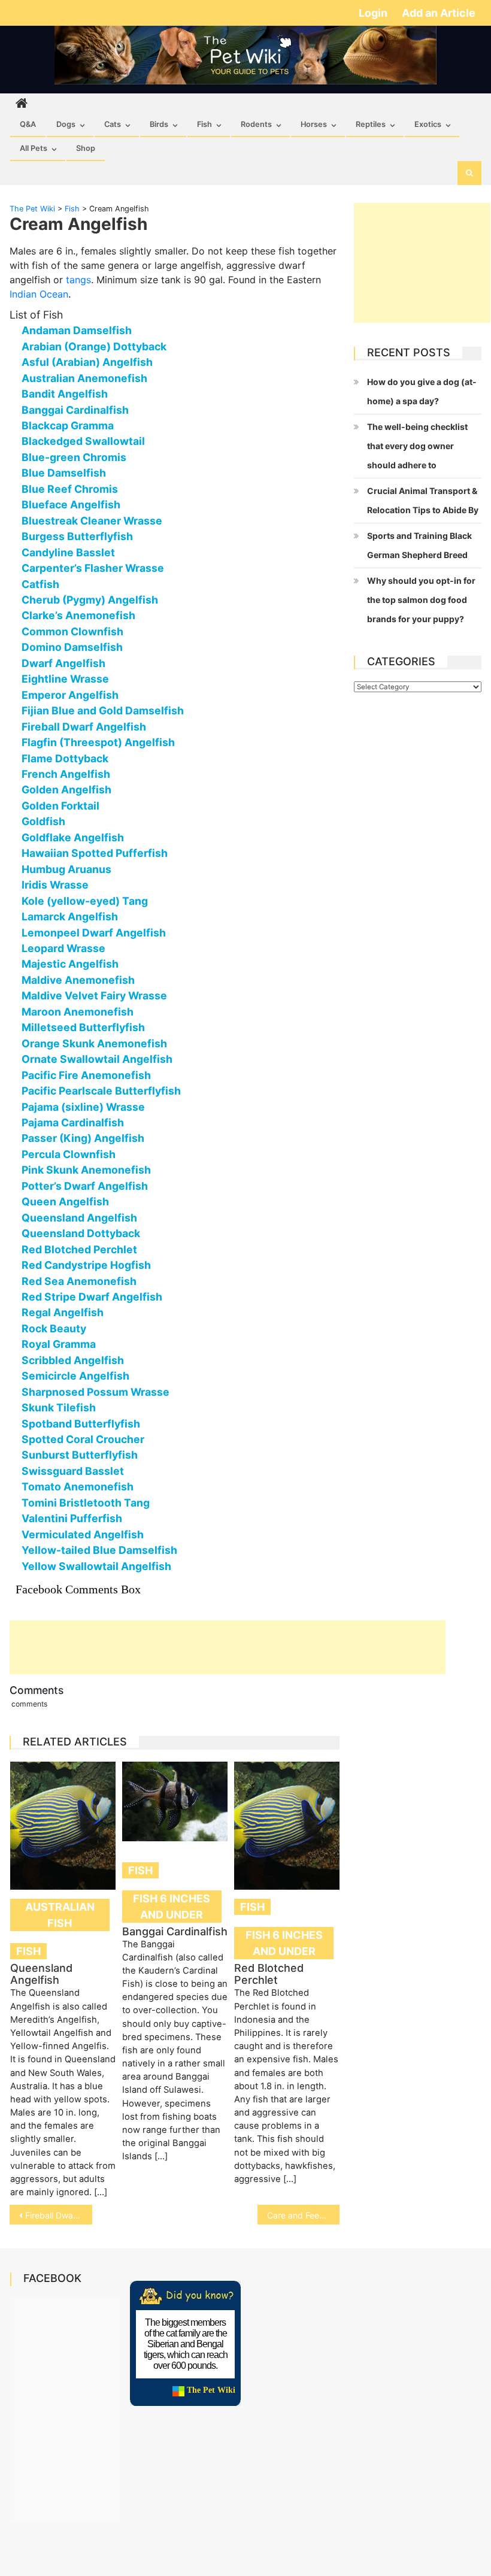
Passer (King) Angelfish (83, 1138)
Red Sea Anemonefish (79, 1281)
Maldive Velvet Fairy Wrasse (94, 995)
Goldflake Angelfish (73, 837)
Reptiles (371, 124)
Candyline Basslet (68, 552)
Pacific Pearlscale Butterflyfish (101, 1091)
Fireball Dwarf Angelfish (84, 727)
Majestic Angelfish (70, 964)
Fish (204, 124)
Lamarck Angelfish (70, 916)
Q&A (28, 124)
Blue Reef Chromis (70, 489)
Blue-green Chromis (74, 457)
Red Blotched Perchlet (79, 1249)
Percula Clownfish (69, 1154)
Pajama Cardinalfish (73, 1122)
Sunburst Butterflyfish (80, 1455)
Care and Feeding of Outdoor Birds (304, 2215)
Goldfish (43, 821)
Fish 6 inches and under (172, 1907)
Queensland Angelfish (79, 1218)
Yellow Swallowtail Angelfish (96, 1566)
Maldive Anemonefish (78, 980)
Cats (113, 124)
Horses (314, 124)
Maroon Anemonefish (78, 1012)
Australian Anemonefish (84, 378)
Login (374, 13)
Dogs (66, 124)
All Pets (34, 148)
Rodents (256, 124)
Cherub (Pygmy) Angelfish (90, 600)
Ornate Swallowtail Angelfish (97, 1059)
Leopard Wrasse (63, 948)
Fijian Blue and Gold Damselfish (103, 710)
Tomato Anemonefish (78, 1486)
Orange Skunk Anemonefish (94, 1043)
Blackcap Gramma (68, 425)
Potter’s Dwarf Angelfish (85, 1186)
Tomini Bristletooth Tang (86, 1503)
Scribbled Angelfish (73, 1360)
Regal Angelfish (63, 1312)
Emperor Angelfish (70, 695)
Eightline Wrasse (65, 679)
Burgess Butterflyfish (77, 536)
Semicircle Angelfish (75, 1376)
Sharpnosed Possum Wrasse (96, 1392)
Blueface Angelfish (71, 504)
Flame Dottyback (65, 758)
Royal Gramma (59, 1344)
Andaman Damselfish (77, 330)
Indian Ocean (39, 294)
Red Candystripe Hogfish (86, 1265)
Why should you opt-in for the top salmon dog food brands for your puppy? (421, 600)
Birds (159, 124)
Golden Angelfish (66, 790)
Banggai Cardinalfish (75, 410)
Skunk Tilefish (59, 1407)
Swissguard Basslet (73, 1471)
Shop (86, 148)
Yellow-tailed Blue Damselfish (99, 1550)
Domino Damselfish (72, 647)
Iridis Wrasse (55, 885)
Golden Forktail (60, 806)
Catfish (40, 584)
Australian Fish (60, 1915)
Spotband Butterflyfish (81, 1424)
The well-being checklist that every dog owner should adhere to (417, 446)
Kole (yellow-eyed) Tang (85, 901)
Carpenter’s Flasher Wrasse (93, 568)
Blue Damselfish (64, 473)
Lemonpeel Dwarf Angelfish (94, 933)
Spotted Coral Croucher (83, 1439)
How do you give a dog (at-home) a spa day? (422, 391)
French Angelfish (66, 774)
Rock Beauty (54, 1328)
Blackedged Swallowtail (83, 441)
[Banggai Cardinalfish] (175, 1801)
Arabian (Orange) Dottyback (94, 346)
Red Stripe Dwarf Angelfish (92, 1297)
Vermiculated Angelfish (83, 1534)
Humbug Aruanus (66, 869)
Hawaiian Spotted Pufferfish (95, 853)
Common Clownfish (72, 631)
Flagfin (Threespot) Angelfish (98, 742)
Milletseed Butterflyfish (83, 1027)
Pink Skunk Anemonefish (86, 1170)
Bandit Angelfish (65, 394)
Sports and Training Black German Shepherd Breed (419, 545)
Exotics (428, 124)
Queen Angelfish (65, 1201)
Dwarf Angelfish (63, 663)
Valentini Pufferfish (72, 1518)
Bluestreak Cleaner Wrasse (92, 521)
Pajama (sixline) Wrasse (83, 1107)
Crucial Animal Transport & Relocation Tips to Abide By (423, 500)
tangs (78, 280)
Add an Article (439, 13)
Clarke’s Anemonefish (78, 615)
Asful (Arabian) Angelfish (87, 362)
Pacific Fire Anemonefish (86, 1075)
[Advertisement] (228, 1647)
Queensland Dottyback (81, 1233)
